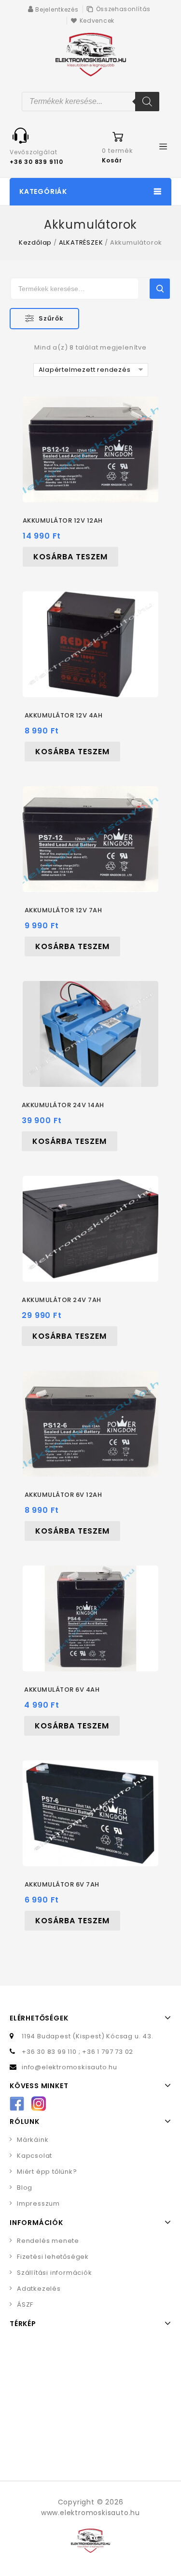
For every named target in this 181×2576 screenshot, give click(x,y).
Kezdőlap (35, 242)
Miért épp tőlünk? (47, 2172)
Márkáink (33, 2140)
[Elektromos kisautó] (91, 54)
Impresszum (38, 2203)
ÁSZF (25, 2305)
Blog (25, 2188)
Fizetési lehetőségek (53, 2257)
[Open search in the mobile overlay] (90, 102)
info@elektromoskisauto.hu (70, 2067)
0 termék (117, 151)
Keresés (160, 289)
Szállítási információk (55, 2273)
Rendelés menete (48, 2241)
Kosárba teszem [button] (70, 557)
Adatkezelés (39, 2289)
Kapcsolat (35, 2156)
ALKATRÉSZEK (81, 242)
